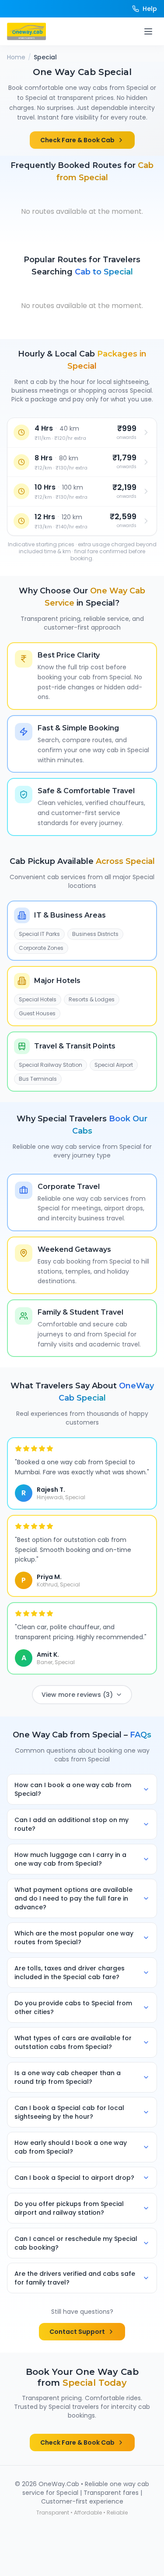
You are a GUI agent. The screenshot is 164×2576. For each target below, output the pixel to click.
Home (16, 57)
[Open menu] (148, 31)
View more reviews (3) (77, 1695)
